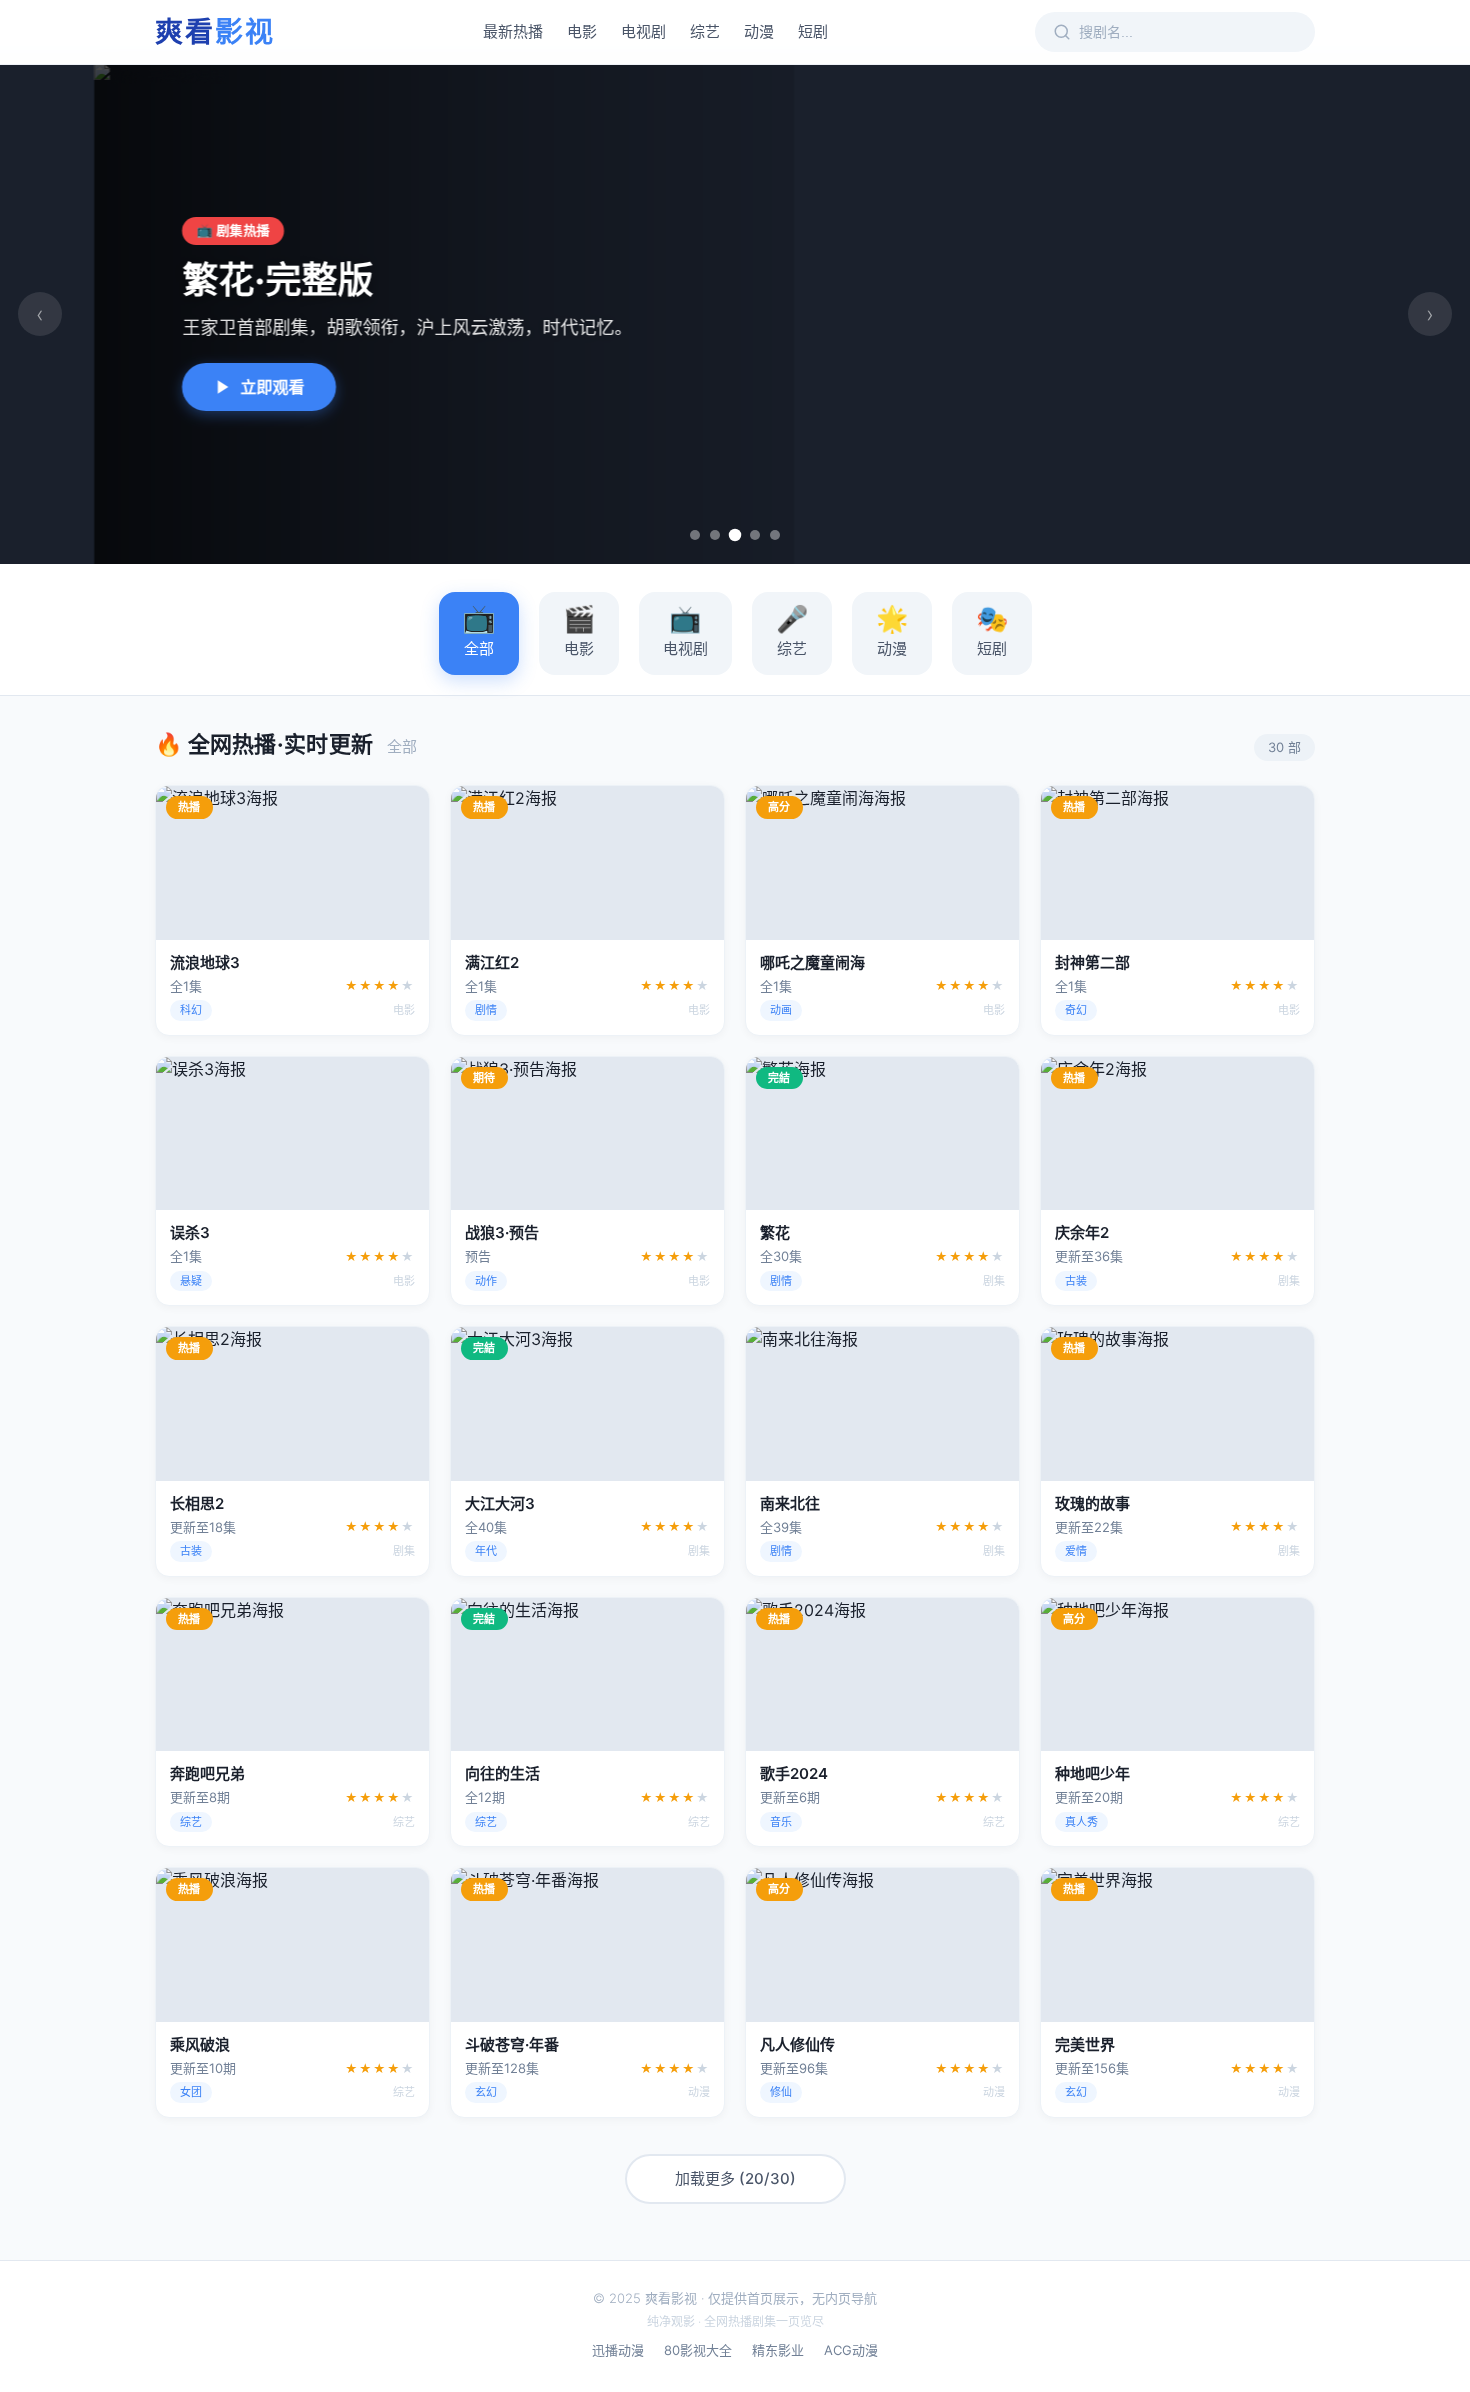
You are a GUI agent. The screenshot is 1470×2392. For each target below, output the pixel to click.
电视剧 (643, 31)
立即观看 (178, 387)
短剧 (813, 31)
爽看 (215, 32)
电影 (582, 31)
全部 (479, 630)
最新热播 (513, 31)
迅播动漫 (618, 2350)
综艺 (705, 31)
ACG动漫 (851, 2350)
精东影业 (778, 2350)
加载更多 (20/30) (735, 2178)
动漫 (759, 31)
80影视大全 (698, 2350)
